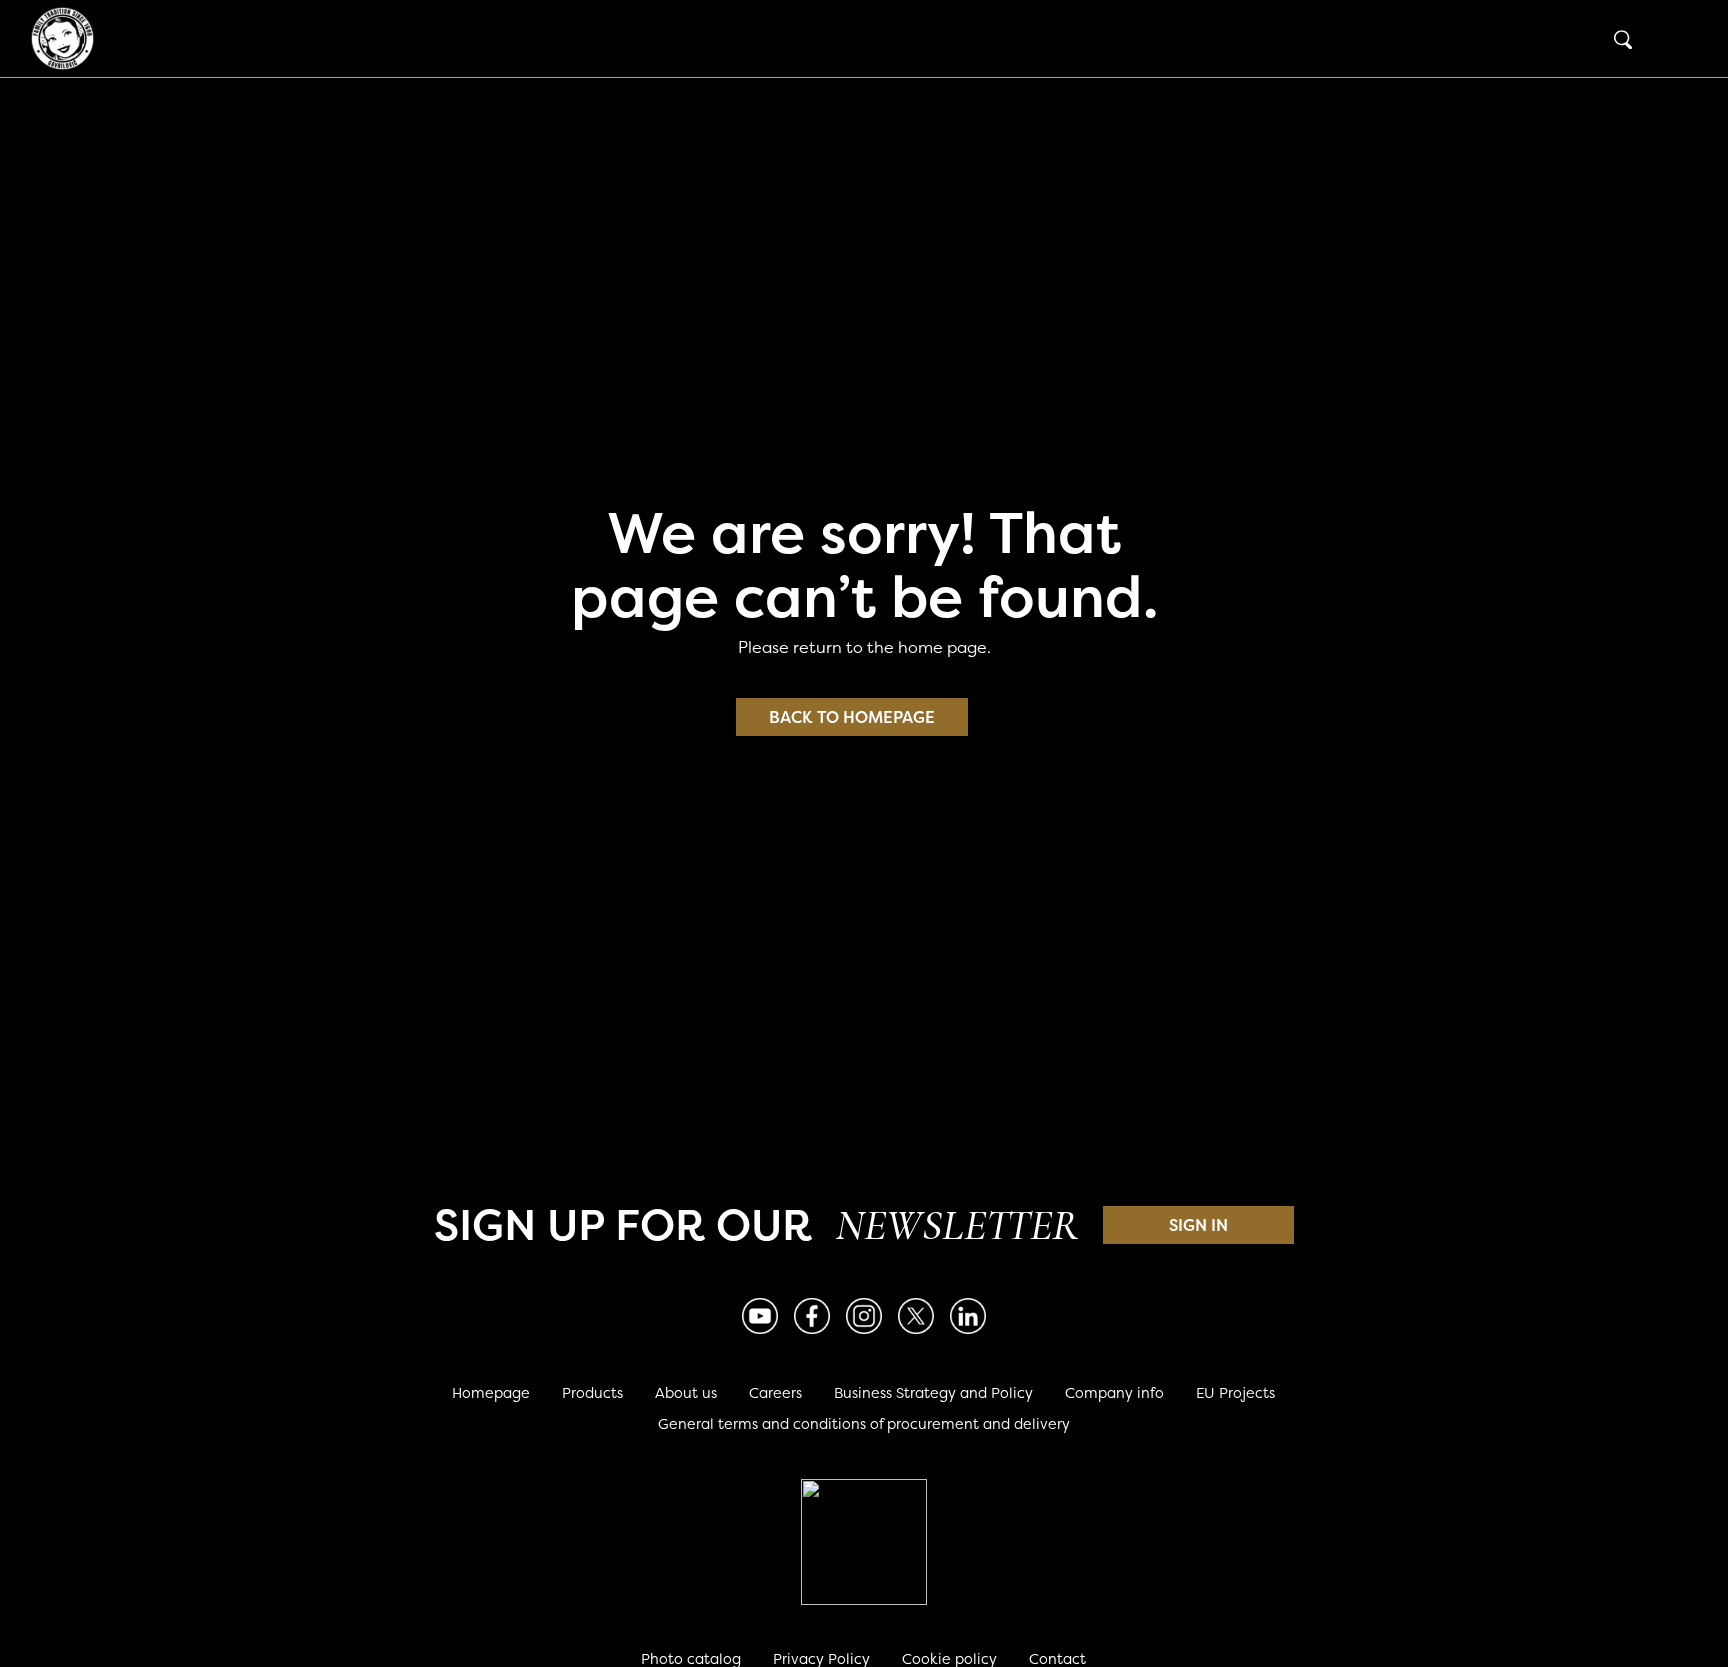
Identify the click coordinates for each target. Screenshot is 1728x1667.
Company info (1114, 1393)
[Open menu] (1678, 39)
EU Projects (1235, 1393)
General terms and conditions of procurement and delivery (864, 1424)
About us (686, 1393)
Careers (775, 1393)
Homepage (491, 1393)
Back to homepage (852, 717)
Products (592, 1393)
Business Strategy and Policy (933, 1393)
